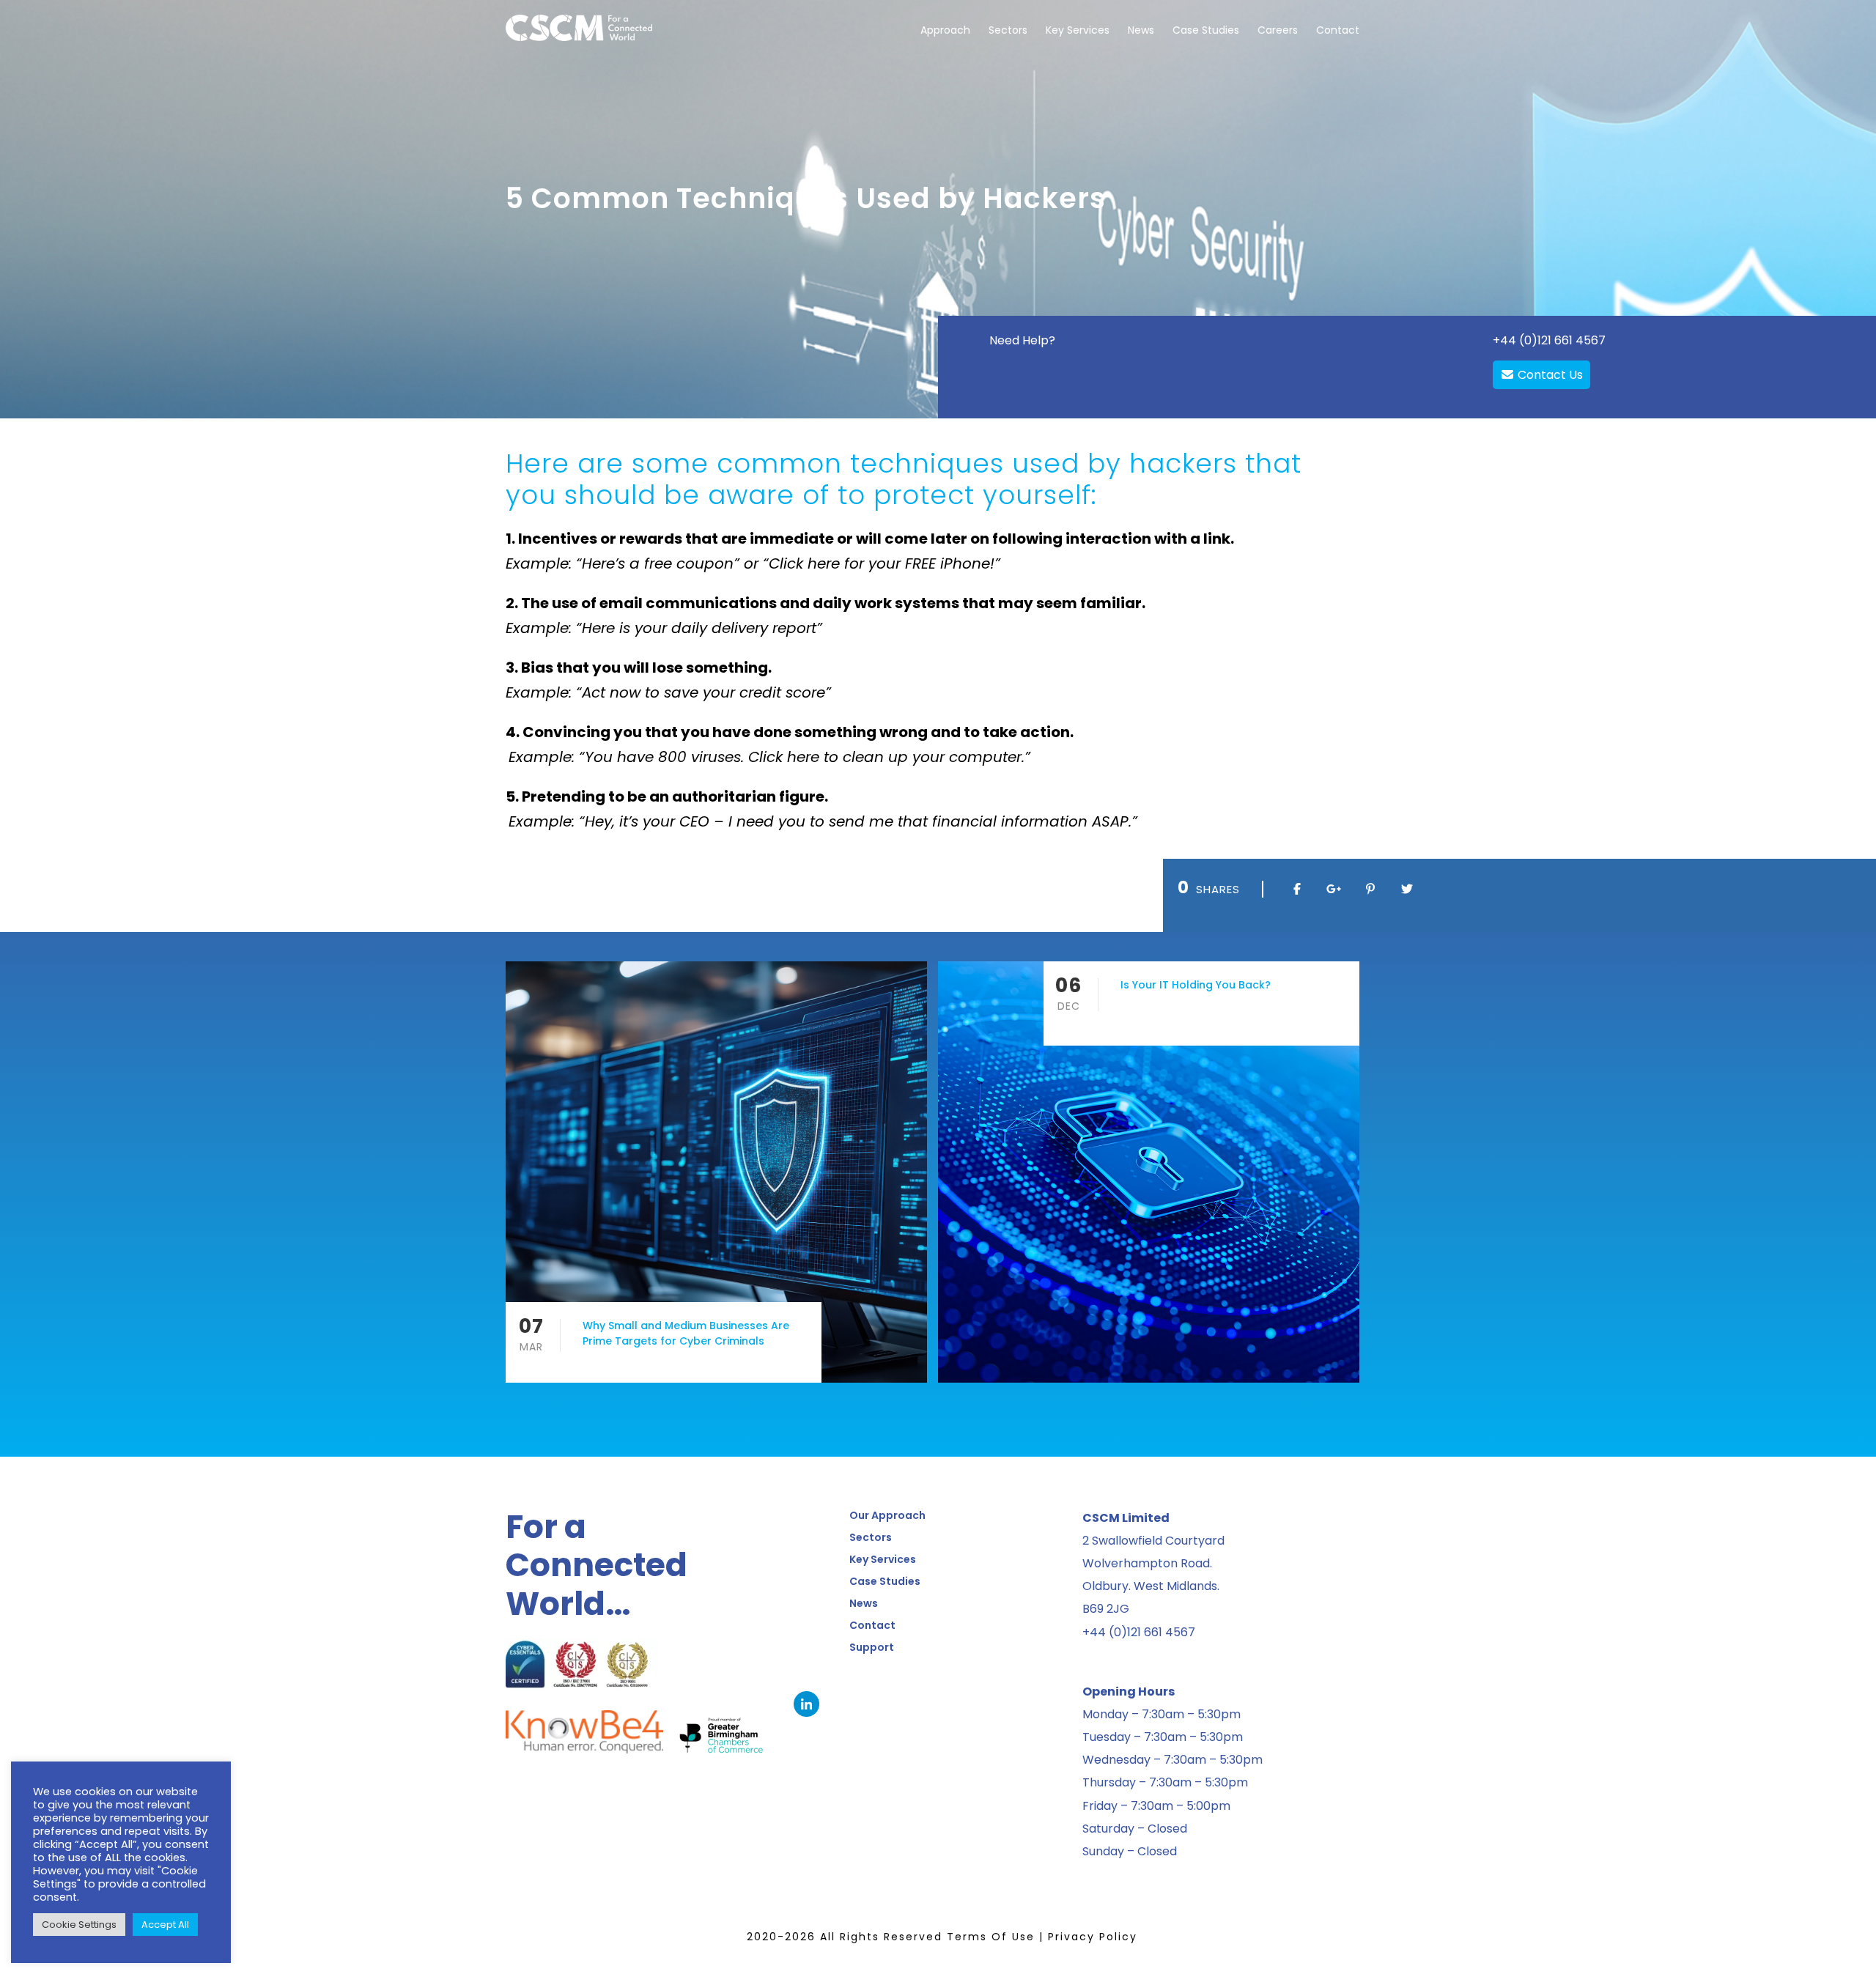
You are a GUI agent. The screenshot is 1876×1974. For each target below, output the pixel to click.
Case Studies (1206, 30)
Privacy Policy (1093, 1937)
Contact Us (1549, 375)
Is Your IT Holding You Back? (1196, 985)
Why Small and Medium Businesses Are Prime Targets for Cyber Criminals (686, 1333)
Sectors (1008, 30)
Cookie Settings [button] (79, 1925)
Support (872, 1647)
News (1141, 30)
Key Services (1078, 30)
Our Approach (887, 1515)
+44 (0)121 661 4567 (1549, 340)
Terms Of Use (991, 1937)
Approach (945, 30)
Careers (1278, 30)
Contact (1338, 30)
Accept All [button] (165, 1925)
